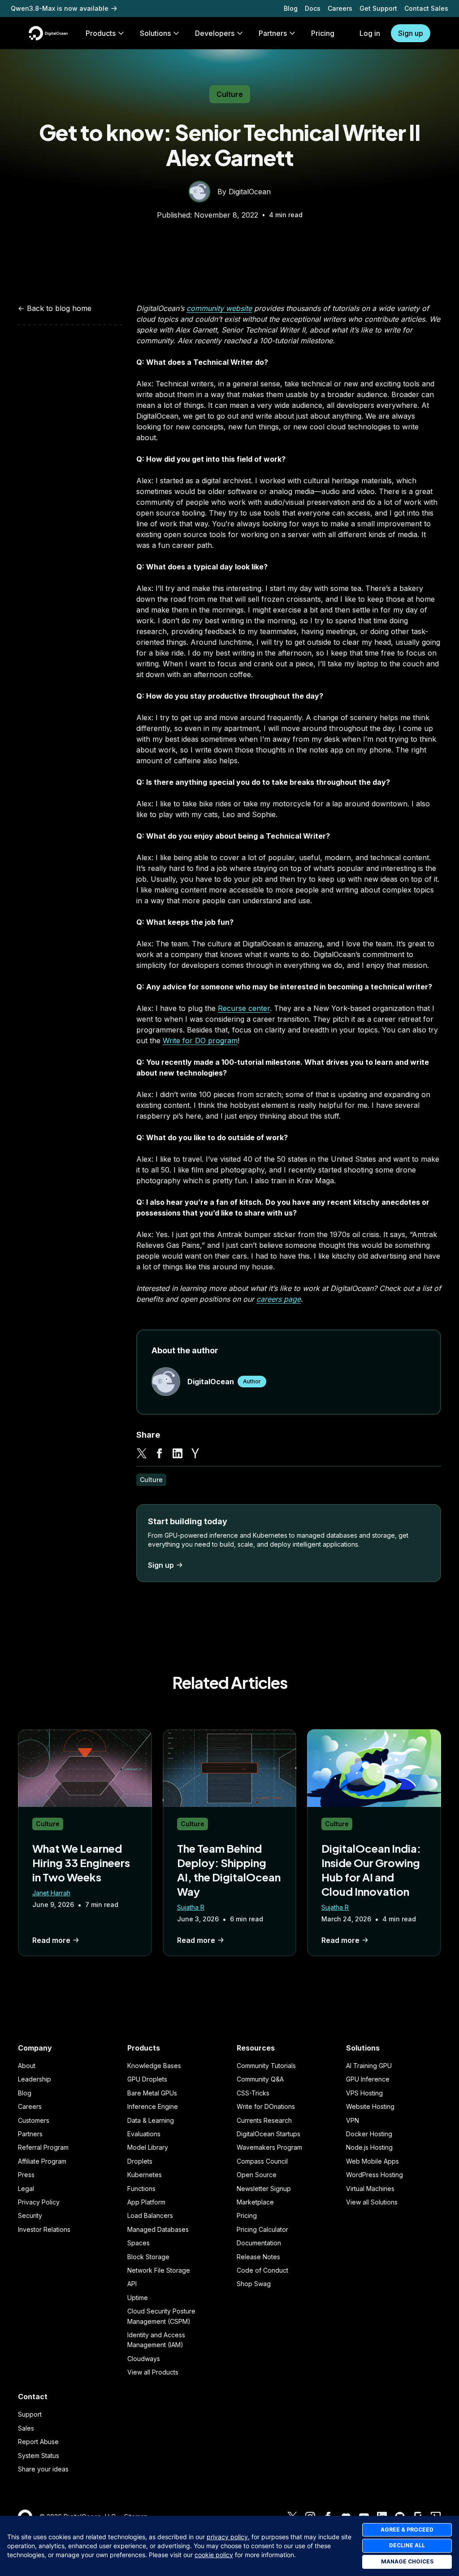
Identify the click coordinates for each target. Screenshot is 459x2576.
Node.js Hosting (369, 2147)
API (132, 2284)
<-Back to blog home (55, 308)
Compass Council (262, 2161)
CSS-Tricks (253, 2093)
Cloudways (144, 2359)
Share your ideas (43, 2469)
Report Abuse (38, 2442)
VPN (353, 2120)
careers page (279, 1299)
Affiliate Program (42, 2161)
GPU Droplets (147, 2079)
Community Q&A (260, 2079)
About (27, 2066)
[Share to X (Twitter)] (142, 1453)
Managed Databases (158, 2229)
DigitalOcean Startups (268, 2134)
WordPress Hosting (375, 2175)
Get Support (378, 8)
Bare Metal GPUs (152, 2093)
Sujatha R (191, 1907)
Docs (313, 8)
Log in (370, 33)
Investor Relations (44, 2229)
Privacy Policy (39, 2202)
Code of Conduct (262, 2270)
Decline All (407, 2545)
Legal (26, 2189)
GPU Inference (368, 2079)
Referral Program (43, 2147)
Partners (30, 2134)
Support (30, 2414)
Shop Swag (254, 2284)
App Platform (146, 2202)
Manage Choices (407, 2561)
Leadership (35, 2079)
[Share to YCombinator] (195, 1453)
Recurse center (244, 1008)
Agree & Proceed (407, 2530)
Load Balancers (150, 2215)
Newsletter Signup (264, 2189)
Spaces (139, 2243)
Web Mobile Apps (372, 2161)
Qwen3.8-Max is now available (60, 8)
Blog (291, 8)
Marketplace (255, 2202)
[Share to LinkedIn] (178, 1453)
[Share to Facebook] (160, 1453)
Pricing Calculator (262, 2229)
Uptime (138, 2298)
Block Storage (148, 2257)
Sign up (411, 33)
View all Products (153, 2372)
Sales (26, 2428)
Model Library (148, 2147)
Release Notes (258, 2257)
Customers (34, 2120)
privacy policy (227, 2537)
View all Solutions (372, 2202)
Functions (141, 2189)
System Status (39, 2456)
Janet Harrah (51, 1893)
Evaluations (144, 2134)
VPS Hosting (364, 2093)
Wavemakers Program (269, 2147)
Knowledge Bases (154, 2066)
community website (219, 308)
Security (30, 2215)
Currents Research (264, 2120)
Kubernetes (145, 2175)
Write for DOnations (266, 2106)
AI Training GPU (369, 2066)
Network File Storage (159, 2270)
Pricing (247, 2215)
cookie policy (214, 2555)
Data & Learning (151, 2120)
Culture (230, 94)
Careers (340, 8)
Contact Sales (426, 8)
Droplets (140, 2161)
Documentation (259, 2243)
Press (26, 2175)
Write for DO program (200, 1041)
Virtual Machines (370, 2189)
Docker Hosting (369, 2134)
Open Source (257, 2175)
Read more (51, 1940)
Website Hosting (370, 2106)
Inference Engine (153, 2106)
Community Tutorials (266, 2066)
